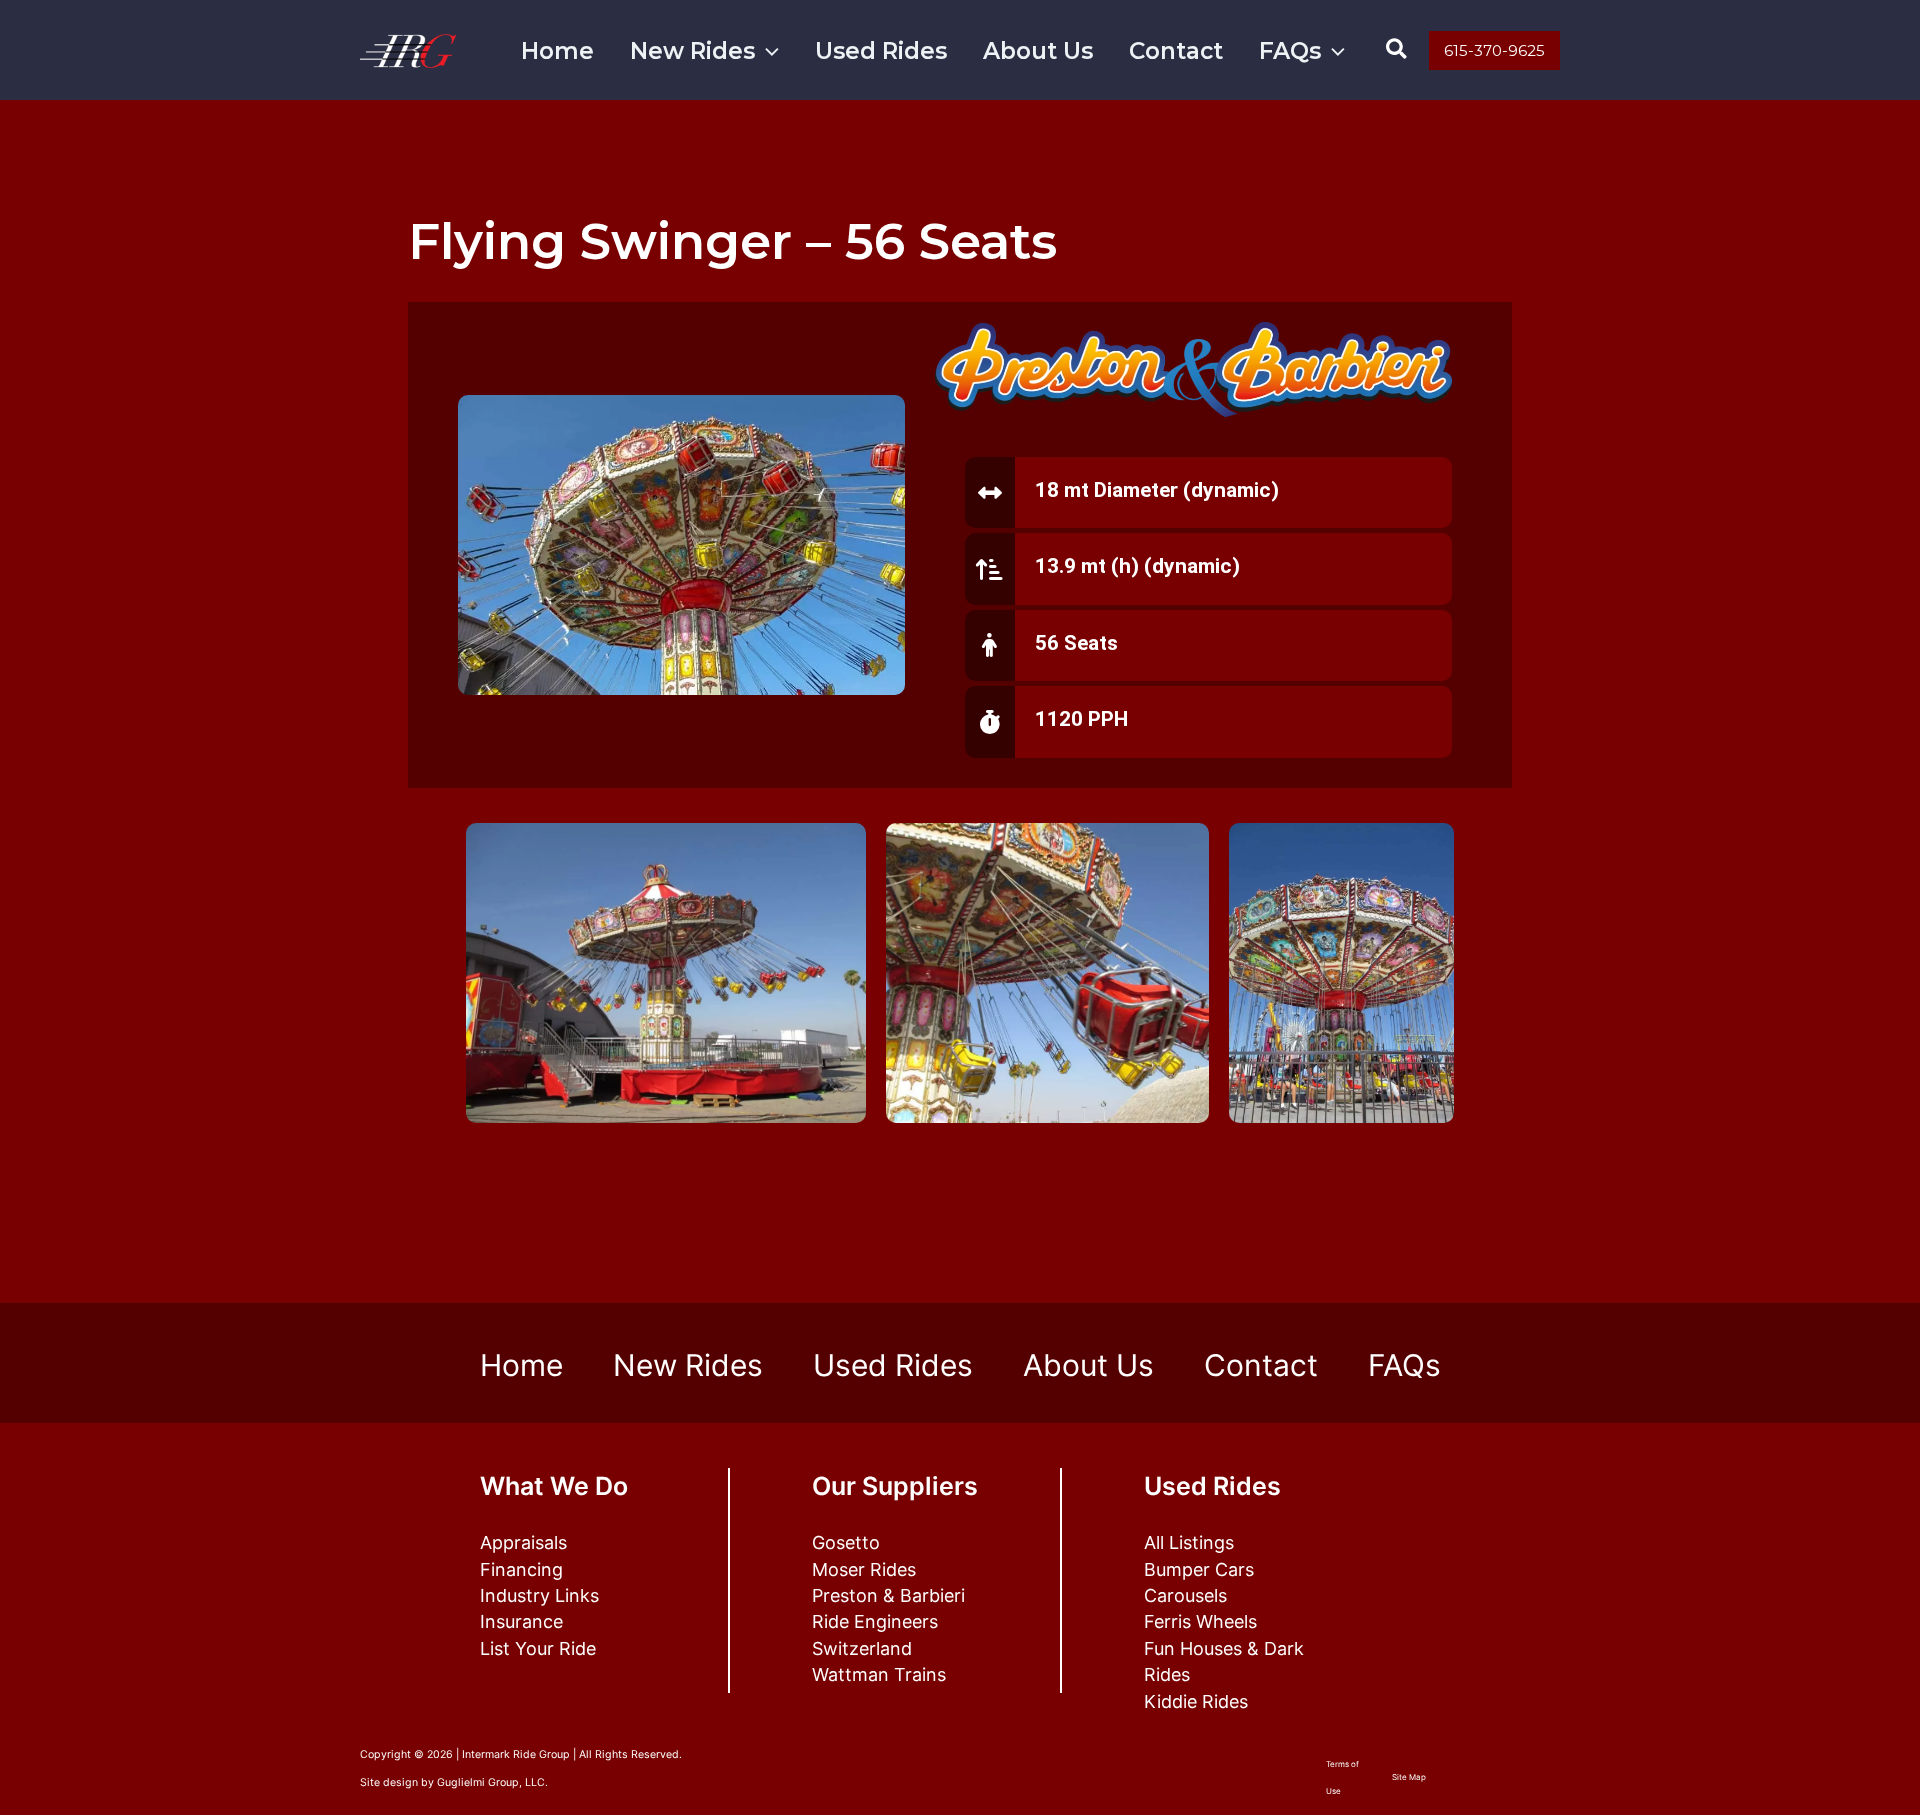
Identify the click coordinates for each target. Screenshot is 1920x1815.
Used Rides (881, 51)
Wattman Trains (879, 1674)
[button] (767, 51)
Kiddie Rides (1196, 1701)
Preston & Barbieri (888, 1595)
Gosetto (846, 1542)
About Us (1038, 51)
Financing (521, 1569)
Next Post (1510, 1226)
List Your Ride (538, 1648)
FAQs (1290, 51)
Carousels (1185, 1595)
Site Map (1409, 1777)
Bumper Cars (1199, 1569)
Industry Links (539, 1595)
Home (557, 51)
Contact (1176, 51)
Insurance (521, 1621)
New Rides (692, 51)
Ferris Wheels (1200, 1621)
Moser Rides (864, 1569)
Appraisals (523, 1542)
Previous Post (424, 1226)
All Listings (1189, 1542)
